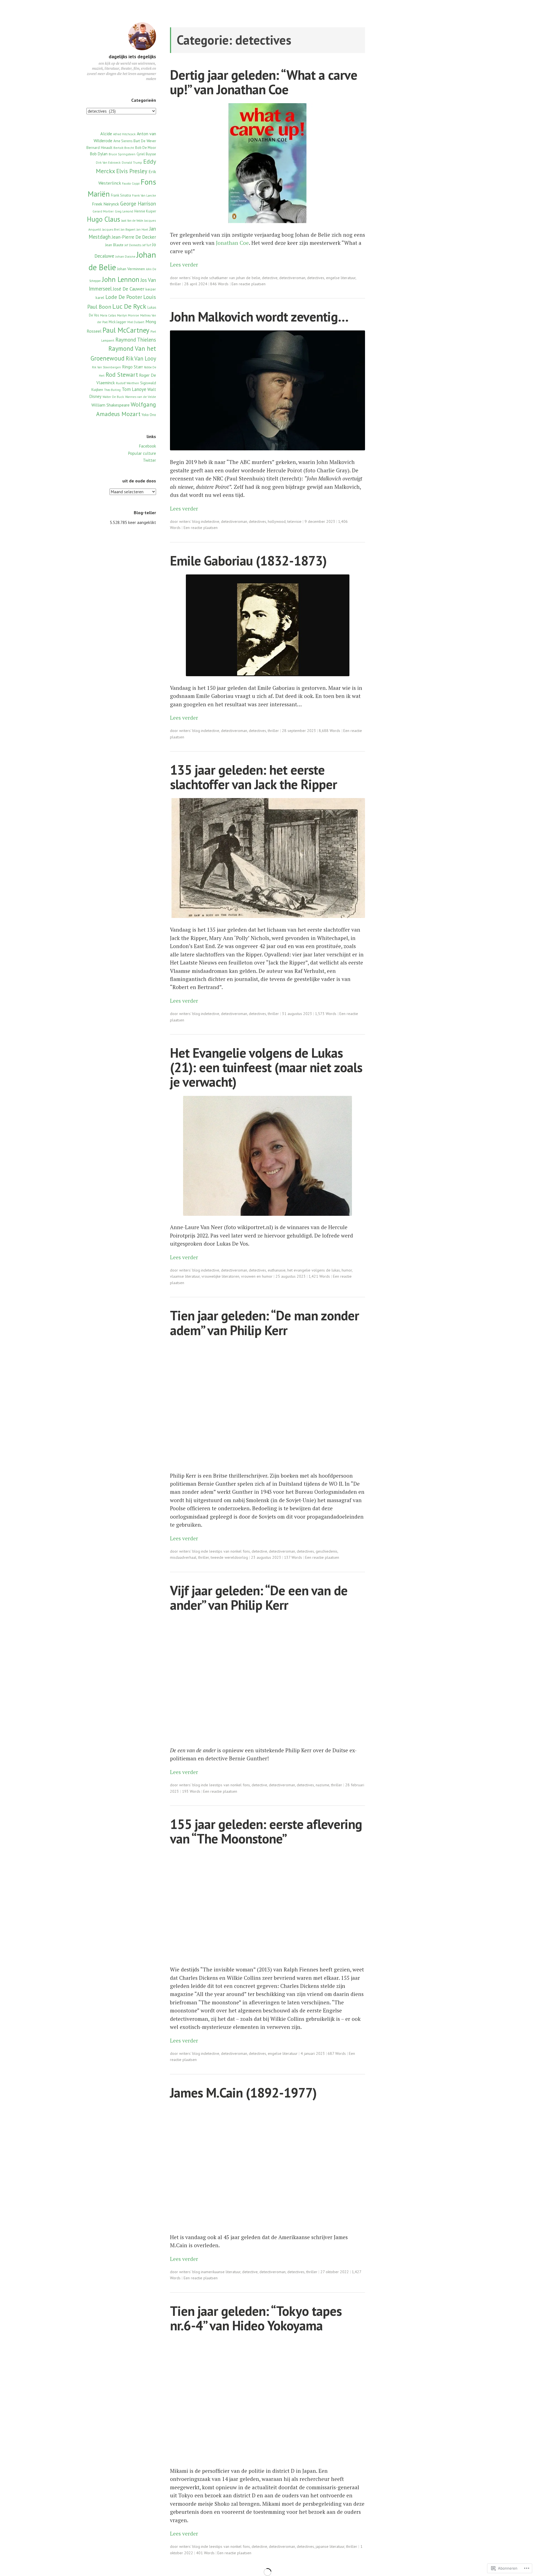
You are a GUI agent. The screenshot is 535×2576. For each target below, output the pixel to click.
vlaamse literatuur (185, 1276)
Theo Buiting (112, 390)
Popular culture (142, 453)
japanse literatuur (330, 2546)
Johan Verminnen (131, 269)
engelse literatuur (341, 278)
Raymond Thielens (136, 340)
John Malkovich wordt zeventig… (259, 317)
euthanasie (277, 1270)
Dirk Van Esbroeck (108, 163)
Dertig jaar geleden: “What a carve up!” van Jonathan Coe (264, 82)
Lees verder (184, 264)
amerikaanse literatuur (222, 2272)
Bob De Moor (146, 148)
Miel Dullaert (136, 322)
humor (347, 1270)
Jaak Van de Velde (132, 221)
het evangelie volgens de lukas (314, 1270)
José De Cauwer (129, 289)
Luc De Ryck (129, 306)
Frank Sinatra (121, 195)
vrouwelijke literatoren (220, 1276)
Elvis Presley (132, 171)
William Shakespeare (110, 405)
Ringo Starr (132, 367)
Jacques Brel (111, 229)
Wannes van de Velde (141, 397)
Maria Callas (108, 315)
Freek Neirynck (105, 204)
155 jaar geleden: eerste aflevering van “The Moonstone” (266, 1831)
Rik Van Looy (141, 358)
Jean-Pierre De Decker (134, 237)
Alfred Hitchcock (124, 134)
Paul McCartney (126, 330)
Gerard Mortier (103, 211)
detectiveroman (292, 278)
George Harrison (138, 204)
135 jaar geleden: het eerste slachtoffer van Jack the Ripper (253, 777)
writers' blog (190, 278)
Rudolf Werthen (127, 383)
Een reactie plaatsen (249, 284)
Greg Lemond (124, 211)
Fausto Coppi (131, 183)
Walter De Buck (113, 397)
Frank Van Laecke (144, 195)
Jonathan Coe (232, 243)
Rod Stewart (122, 374)
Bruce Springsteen (122, 154)
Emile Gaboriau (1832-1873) (248, 561)
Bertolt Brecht (124, 148)
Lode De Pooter (124, 297)
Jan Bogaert (128, 229)
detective (270, 278)
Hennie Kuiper (145, 211)
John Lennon (121, 279)
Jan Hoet (142, 229)
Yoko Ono (149, 415)
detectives (316, 278)
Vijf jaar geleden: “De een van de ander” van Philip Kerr (259, 1598)
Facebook (148, 446)
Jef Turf (147, 245)
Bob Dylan (99, 154)
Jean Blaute (114, 245)
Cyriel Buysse (146, 154)
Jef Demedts (133, 245)
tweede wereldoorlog (229, 1557)
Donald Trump (132, 163)
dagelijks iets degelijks (132, 57)
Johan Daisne (125, 256)
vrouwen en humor (257, 1276)
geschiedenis (327, 1551)
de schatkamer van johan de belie (232, 278)
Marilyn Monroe (128, 315)
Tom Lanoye (134, 389)
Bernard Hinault (99, 148)
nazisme (323, 1785)
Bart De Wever (145, 141)
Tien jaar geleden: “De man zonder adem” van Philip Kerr (264, 1323)
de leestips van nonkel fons (227, 1551)
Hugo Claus (104, 219)
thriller (176, 284)
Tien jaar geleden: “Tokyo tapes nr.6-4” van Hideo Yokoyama (256, 2318)
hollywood (277, 521)
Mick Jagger (117, 322)
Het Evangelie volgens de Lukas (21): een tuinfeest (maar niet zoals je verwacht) (266, 1067)
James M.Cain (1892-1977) (243, 2093)
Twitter (149, 460)
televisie (294, 521)
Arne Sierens (123, 141)
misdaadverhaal (183, 1557)
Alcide (106, 133)
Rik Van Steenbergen (106, 367)
